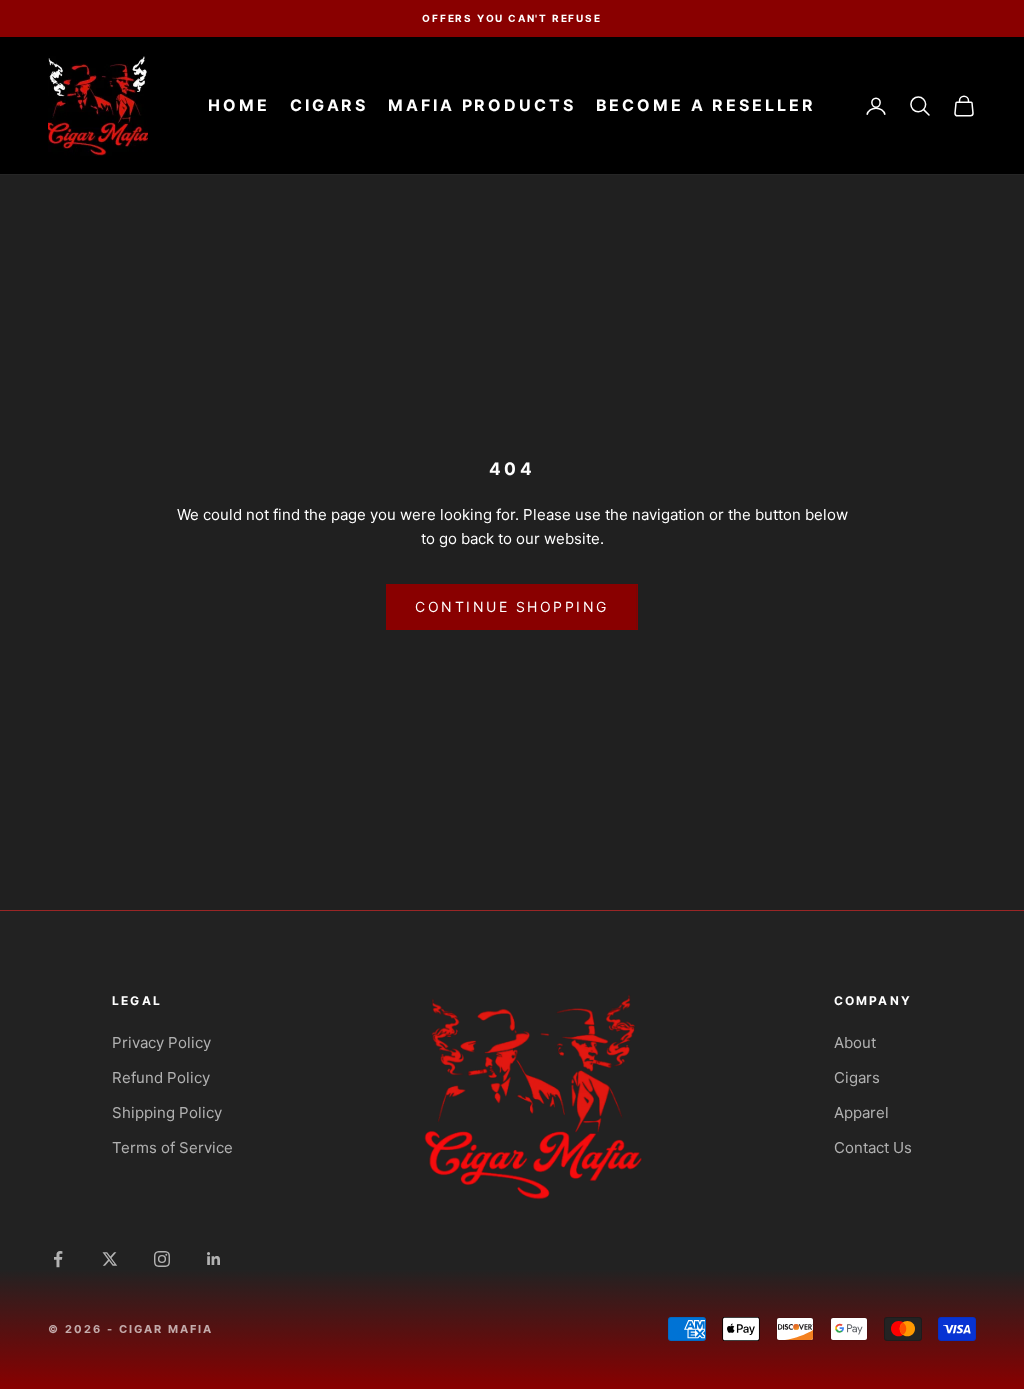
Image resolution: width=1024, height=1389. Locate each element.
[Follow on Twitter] (110, 1259)
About (855, 1042)
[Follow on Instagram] (162, 1259)
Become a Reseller (706, 105)
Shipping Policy (167, 1112)
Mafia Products (481, 105)
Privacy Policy (161, 1042)
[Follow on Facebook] (58, 1259)
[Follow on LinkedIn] (214, 1259)
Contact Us (873, 1147)
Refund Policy (161, 1077)
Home (239, 105)
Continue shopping (512, 606)
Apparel (861, 1112)
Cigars (329, 105)
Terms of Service (172, 1147)
